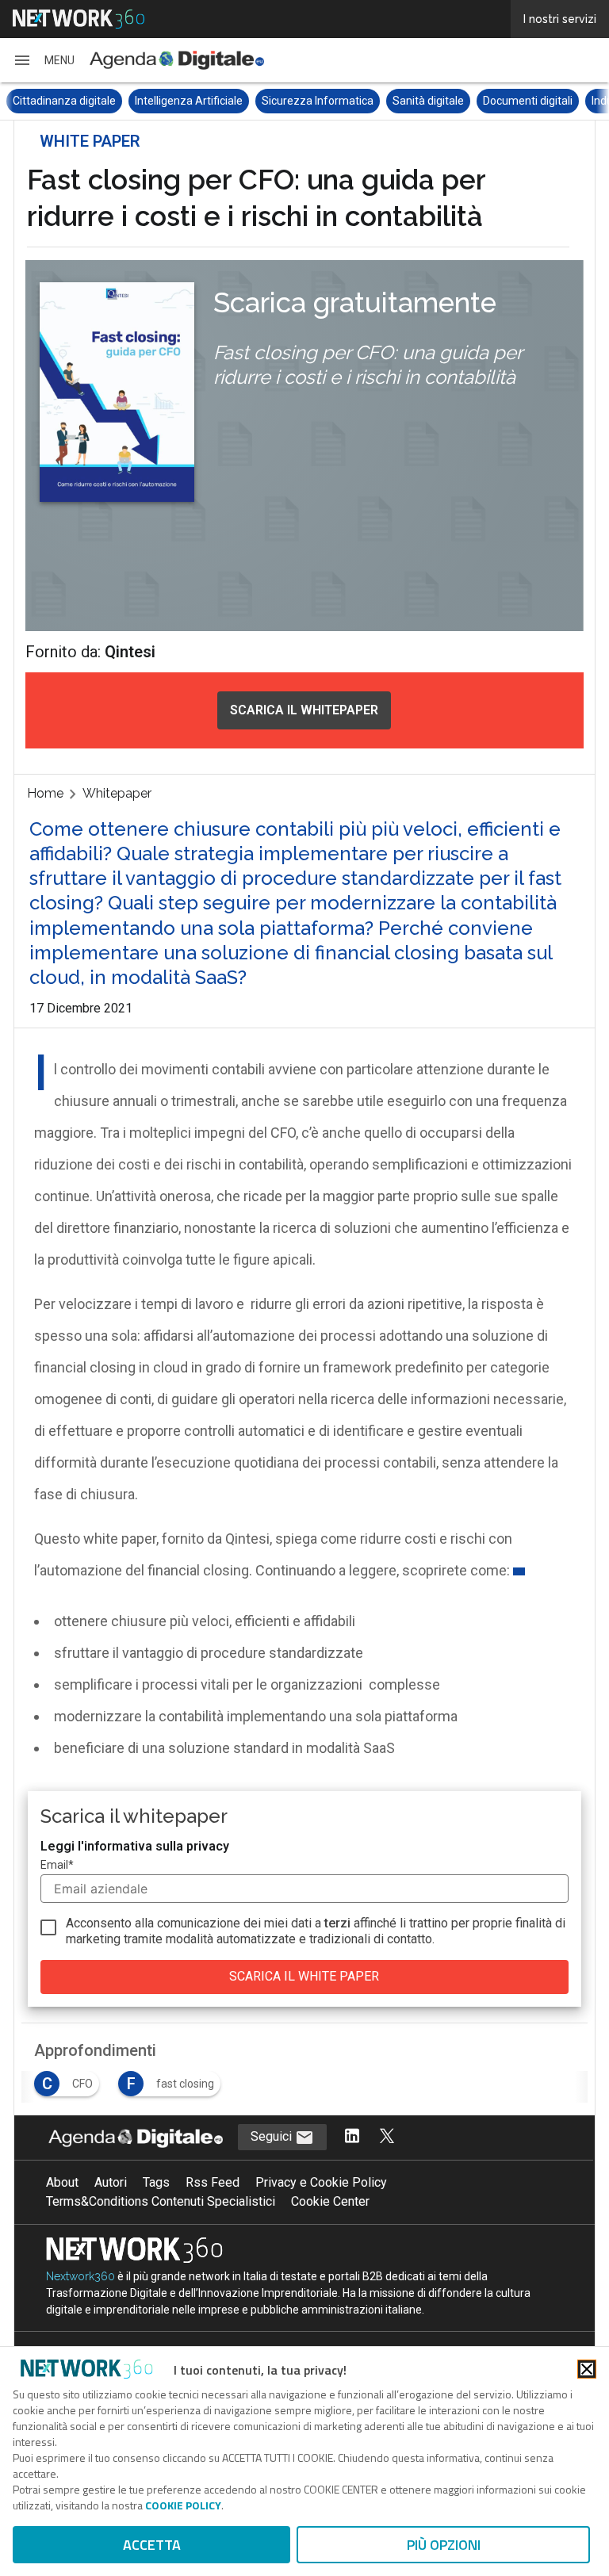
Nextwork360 (80, 2276)
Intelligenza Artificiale (67, 101)
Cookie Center (330, 2201)
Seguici (273, 2136)
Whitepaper (117, 793)
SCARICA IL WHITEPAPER (304, 710)
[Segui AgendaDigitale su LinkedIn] (352, 2137)
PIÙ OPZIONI (444, 2545)
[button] (44, 60)
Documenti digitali (406, 101)
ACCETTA (152, 2545)
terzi (337, 1923)
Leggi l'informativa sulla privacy (135, 1846)
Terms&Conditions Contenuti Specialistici (161, 2201)
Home (45, 793)
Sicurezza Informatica (195, 101)
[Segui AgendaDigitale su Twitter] (387, 2137)
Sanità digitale (306, 101)
